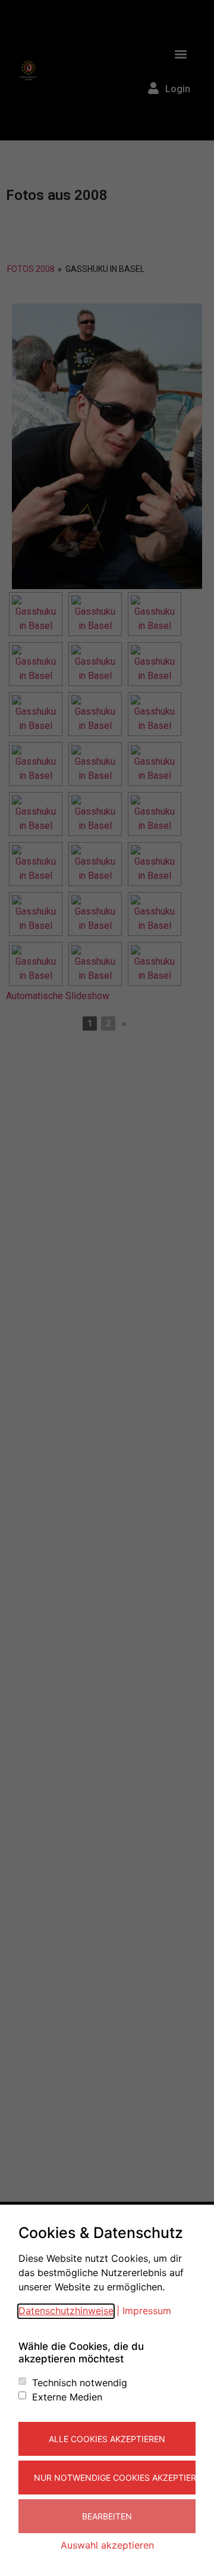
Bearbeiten (107, 2516)
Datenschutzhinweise (66, 2311)
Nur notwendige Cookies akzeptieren (115, 2478)
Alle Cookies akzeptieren (107, 2439)
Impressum (147, 2311)
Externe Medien (67, 2397)
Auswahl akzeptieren (107, 2545)
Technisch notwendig (80, 2383)
